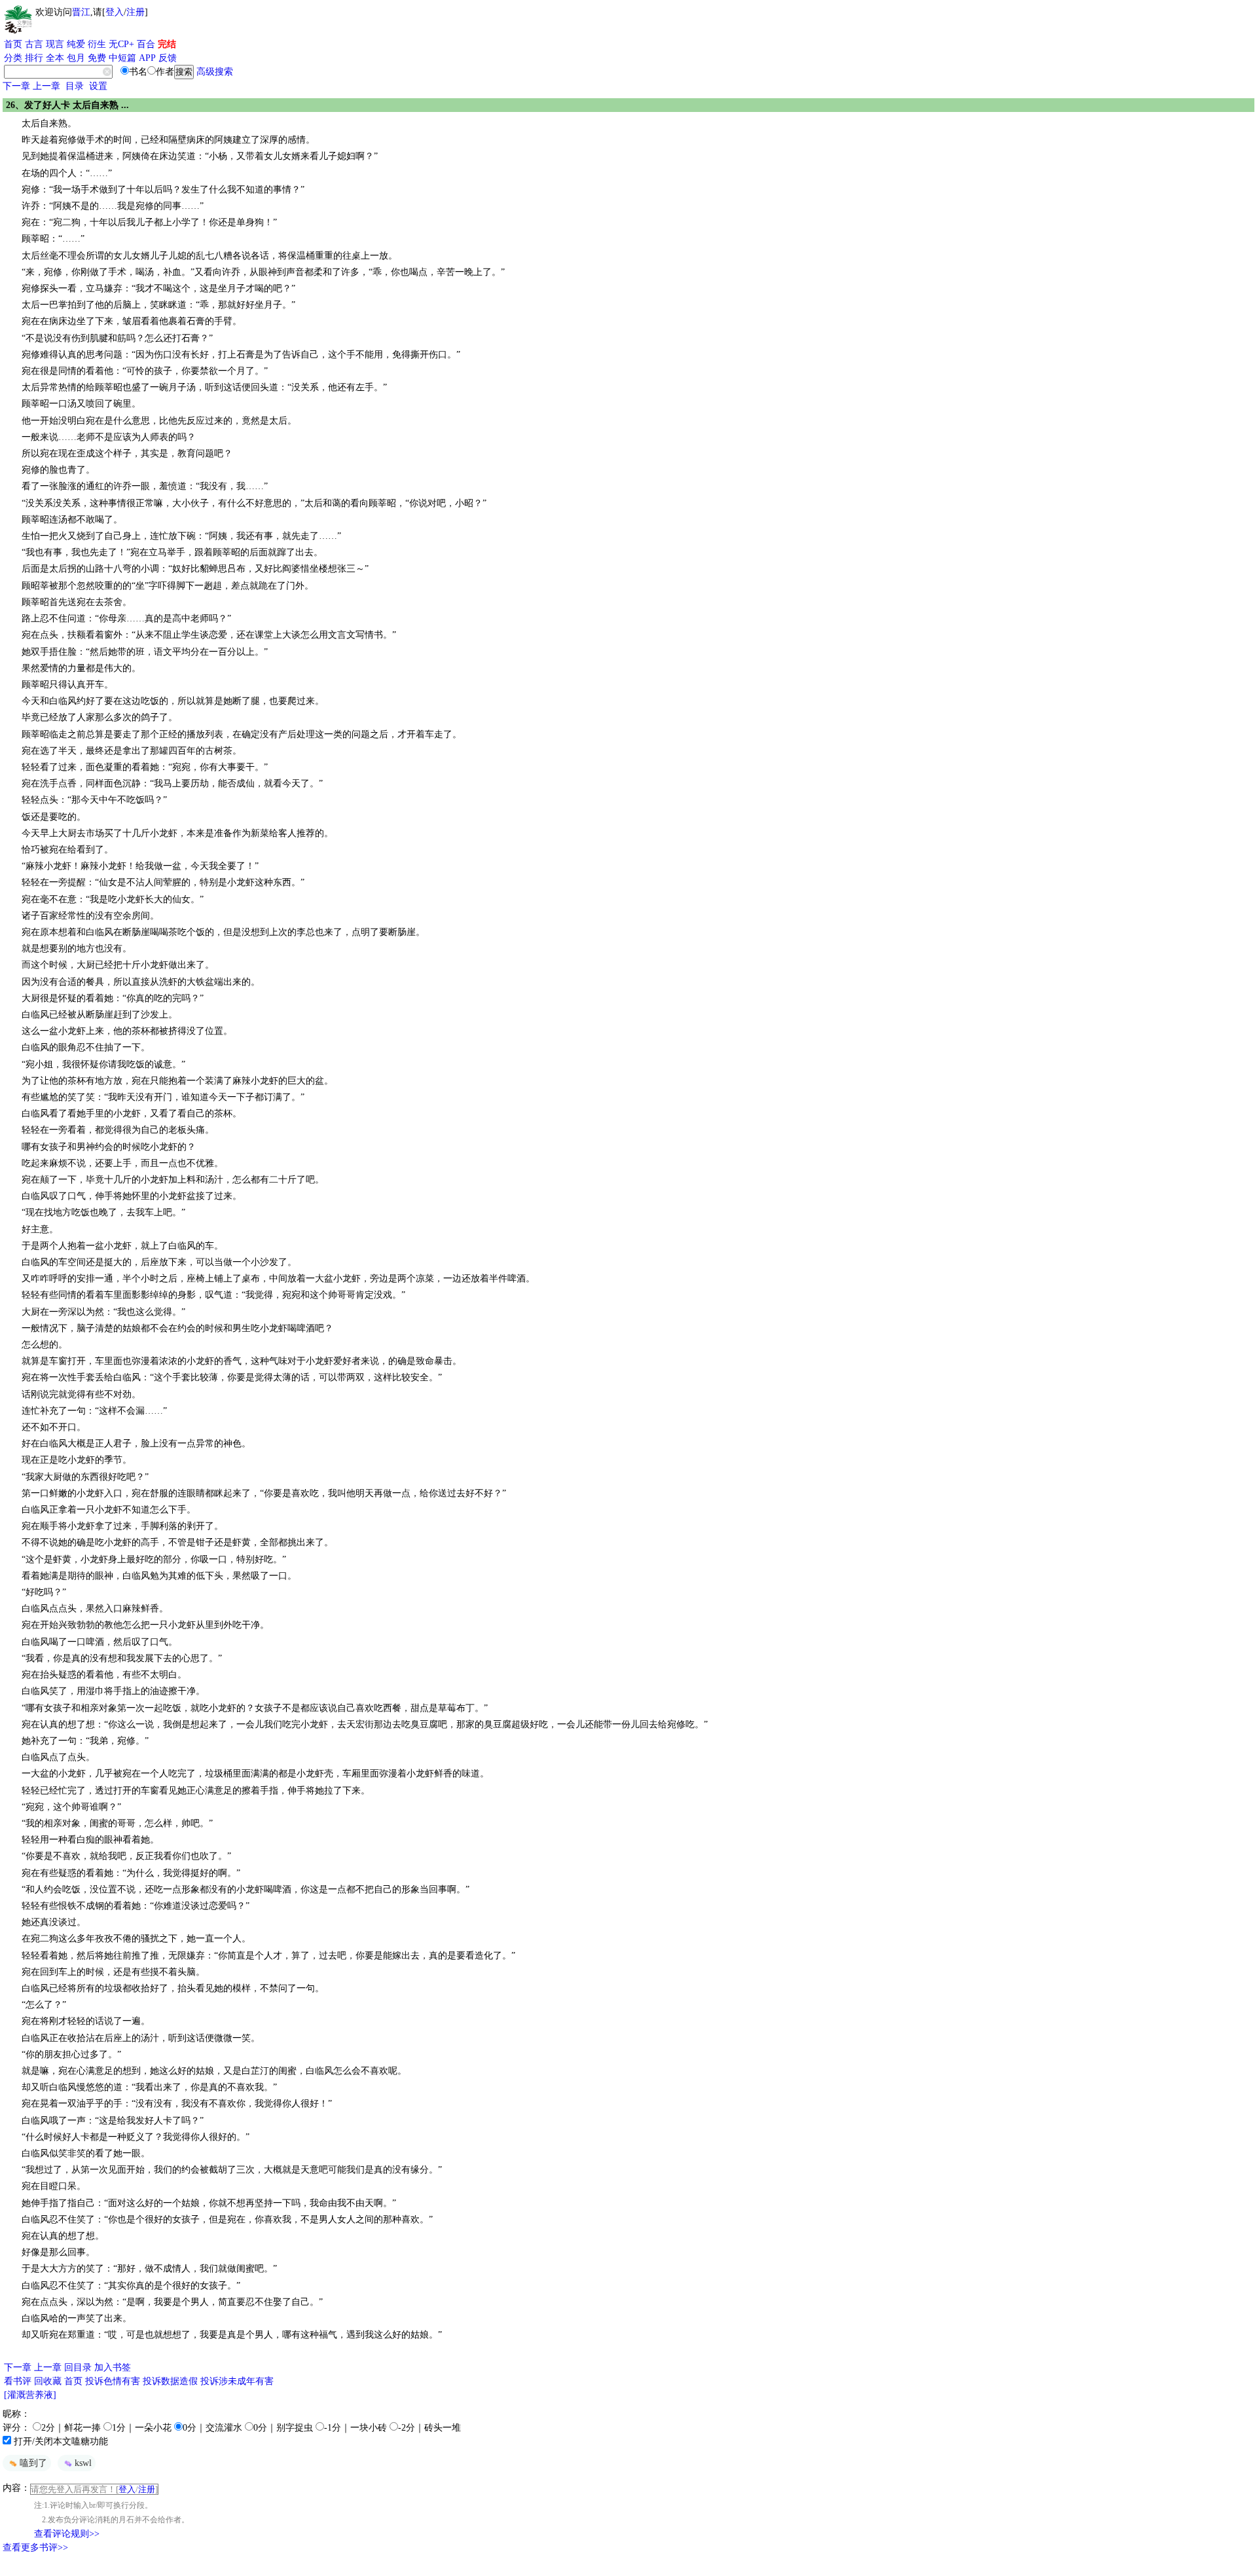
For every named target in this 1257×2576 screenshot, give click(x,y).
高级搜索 (215, 72)
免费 (97, 58)
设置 (98, 86)
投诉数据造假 (170, 2381)
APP (147, 58)
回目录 (78, 2367)
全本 (55, 58)
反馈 (168, 58)
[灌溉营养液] (30, 2395)
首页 (13, 44)
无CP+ (121, 44)
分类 (13, 58)
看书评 (18, 2381)
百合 (146, 44)
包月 (76, 58)
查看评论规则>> (67, 2534)
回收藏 (48, 2381)
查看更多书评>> (35, 2548)
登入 (115, 12)
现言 (55, 44)
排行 (34, 58)
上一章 (46, 86)
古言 (34, 44)
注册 (136, 12)
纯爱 (76, 44)
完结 (167, 44)
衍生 (97, 44)
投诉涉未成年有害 (237, 2381)
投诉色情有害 (113, 2381)
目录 (75, 86)
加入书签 (113, 2367)
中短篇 (122, 58)
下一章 (16, 86)
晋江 (81, 12)
